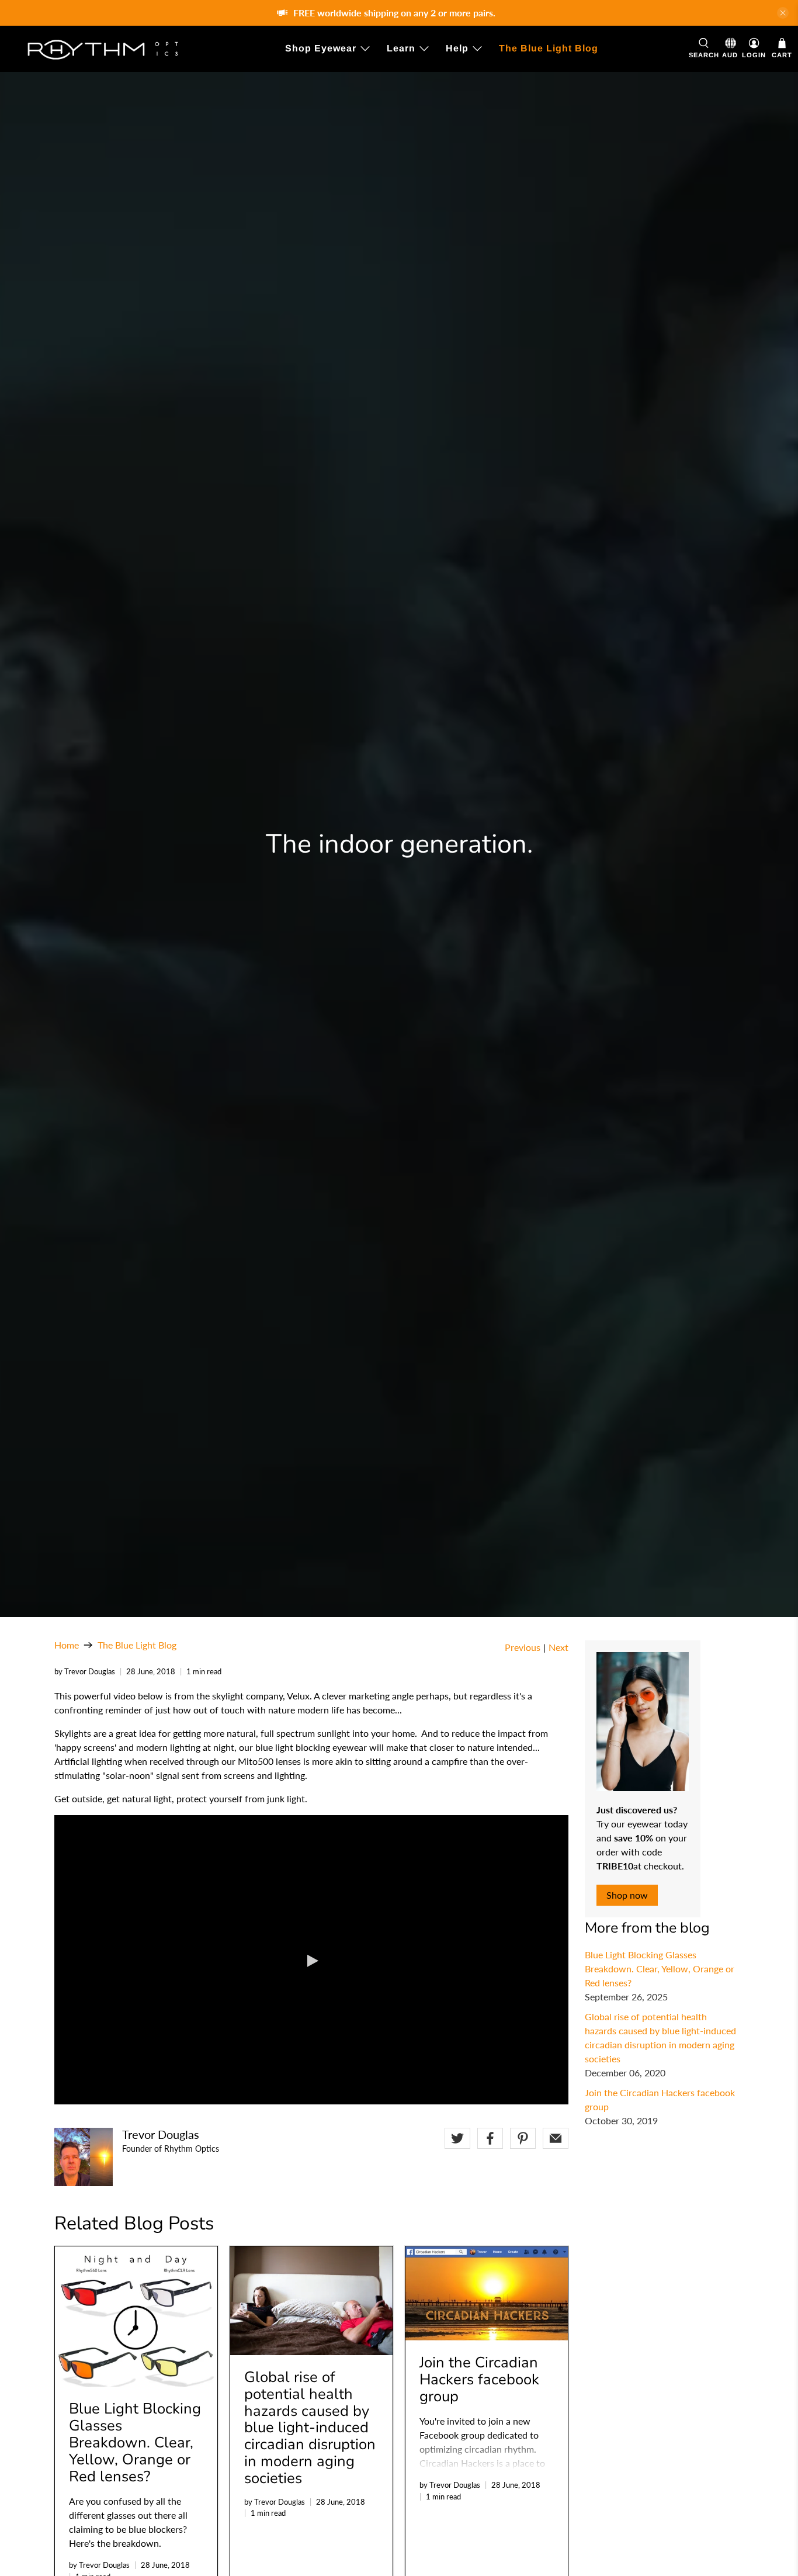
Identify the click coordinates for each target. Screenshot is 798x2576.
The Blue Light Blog (549, 48)
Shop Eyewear (321, 48)
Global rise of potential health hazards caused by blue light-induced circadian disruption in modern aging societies (310, 2428)
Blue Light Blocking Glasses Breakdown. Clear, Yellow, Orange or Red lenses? (660, 1969)
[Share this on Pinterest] (523, 2138)
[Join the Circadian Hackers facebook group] (487, 2293)
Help (457, 48)
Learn (401, 48)
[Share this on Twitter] (457, 2138)
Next (558, 1647)
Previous (523, 1647)
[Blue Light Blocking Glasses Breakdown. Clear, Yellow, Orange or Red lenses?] (136, 2317)
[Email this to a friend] (556, 2138)
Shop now (627, 1895)
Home (67, 1645)
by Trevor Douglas (85, 1671)
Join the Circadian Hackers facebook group (479, 2379)
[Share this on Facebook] (490, 2138)
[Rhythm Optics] (100, 49)
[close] (783, 13)
